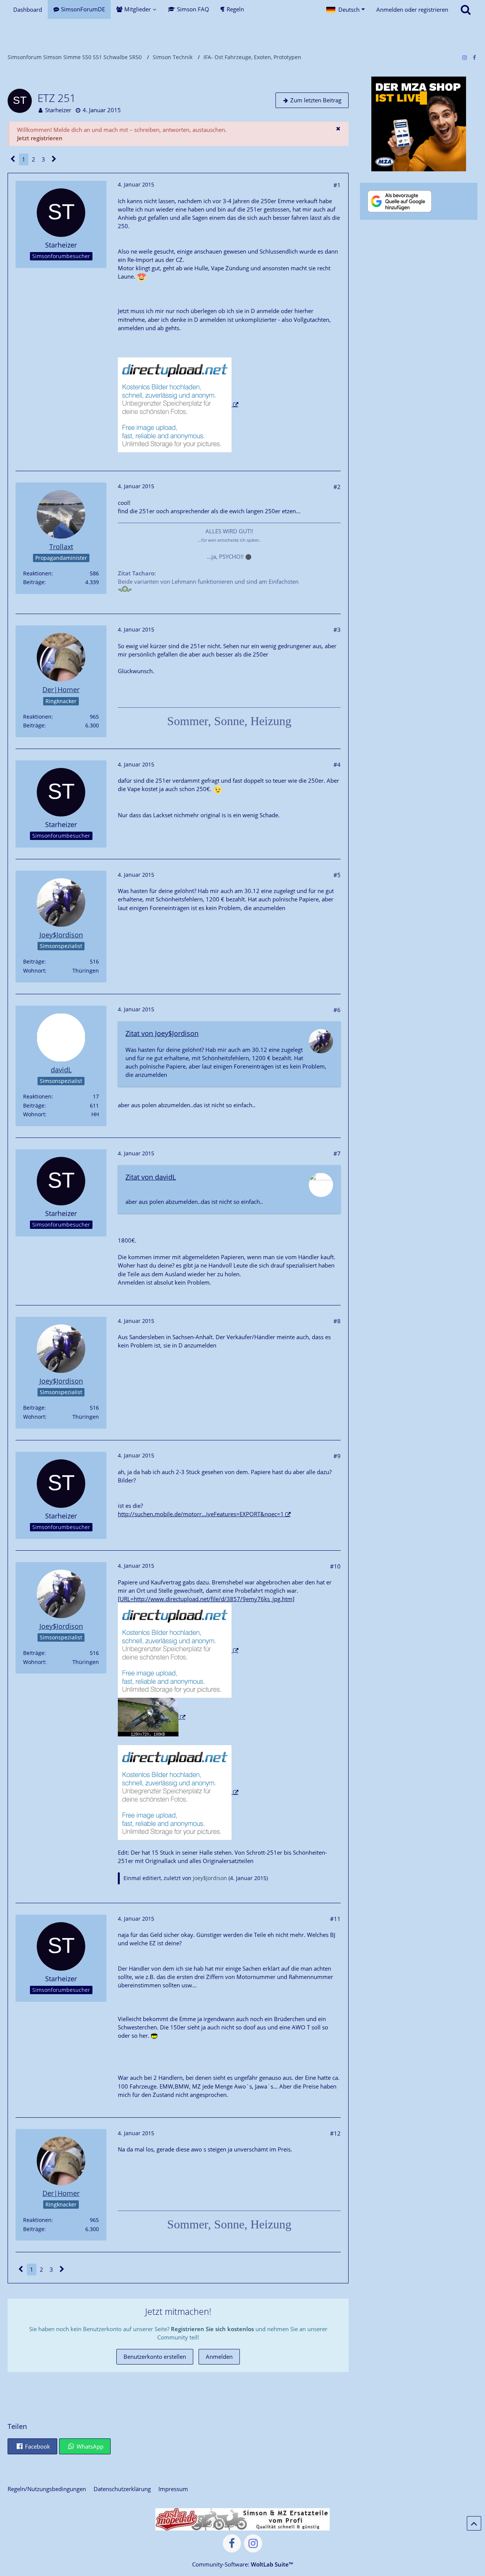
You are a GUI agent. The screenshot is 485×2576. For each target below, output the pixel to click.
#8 (337, 1321)
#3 (337, 630)
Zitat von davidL (151, 1177)
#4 (337, 765)
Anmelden (219, 2357)
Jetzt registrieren (40, 138)
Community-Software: (242, 2564)
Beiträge (34, 582)
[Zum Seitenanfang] (474, 2523)
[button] (346, 9)
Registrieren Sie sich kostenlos (212, 2329)
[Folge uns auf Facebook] (474, 57)
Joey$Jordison (210, 1878)
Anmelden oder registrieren (412, 9)
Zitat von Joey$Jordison (162, 1033)
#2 (337, 487)
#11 (335, 1919)
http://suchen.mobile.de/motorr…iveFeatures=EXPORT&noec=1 (201, 1514)
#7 (337, 1153)
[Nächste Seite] (54, 159)
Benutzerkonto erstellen (155, 2357)
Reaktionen (37, 573)
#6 (337, 1010)
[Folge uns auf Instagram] (465, 57)
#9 (337, 1456)
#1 (337, 185)
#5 (337, 875)
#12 (335, 2133)
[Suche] (466, 9)
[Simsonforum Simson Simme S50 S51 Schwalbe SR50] (242, 34)
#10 (335, 1566)
